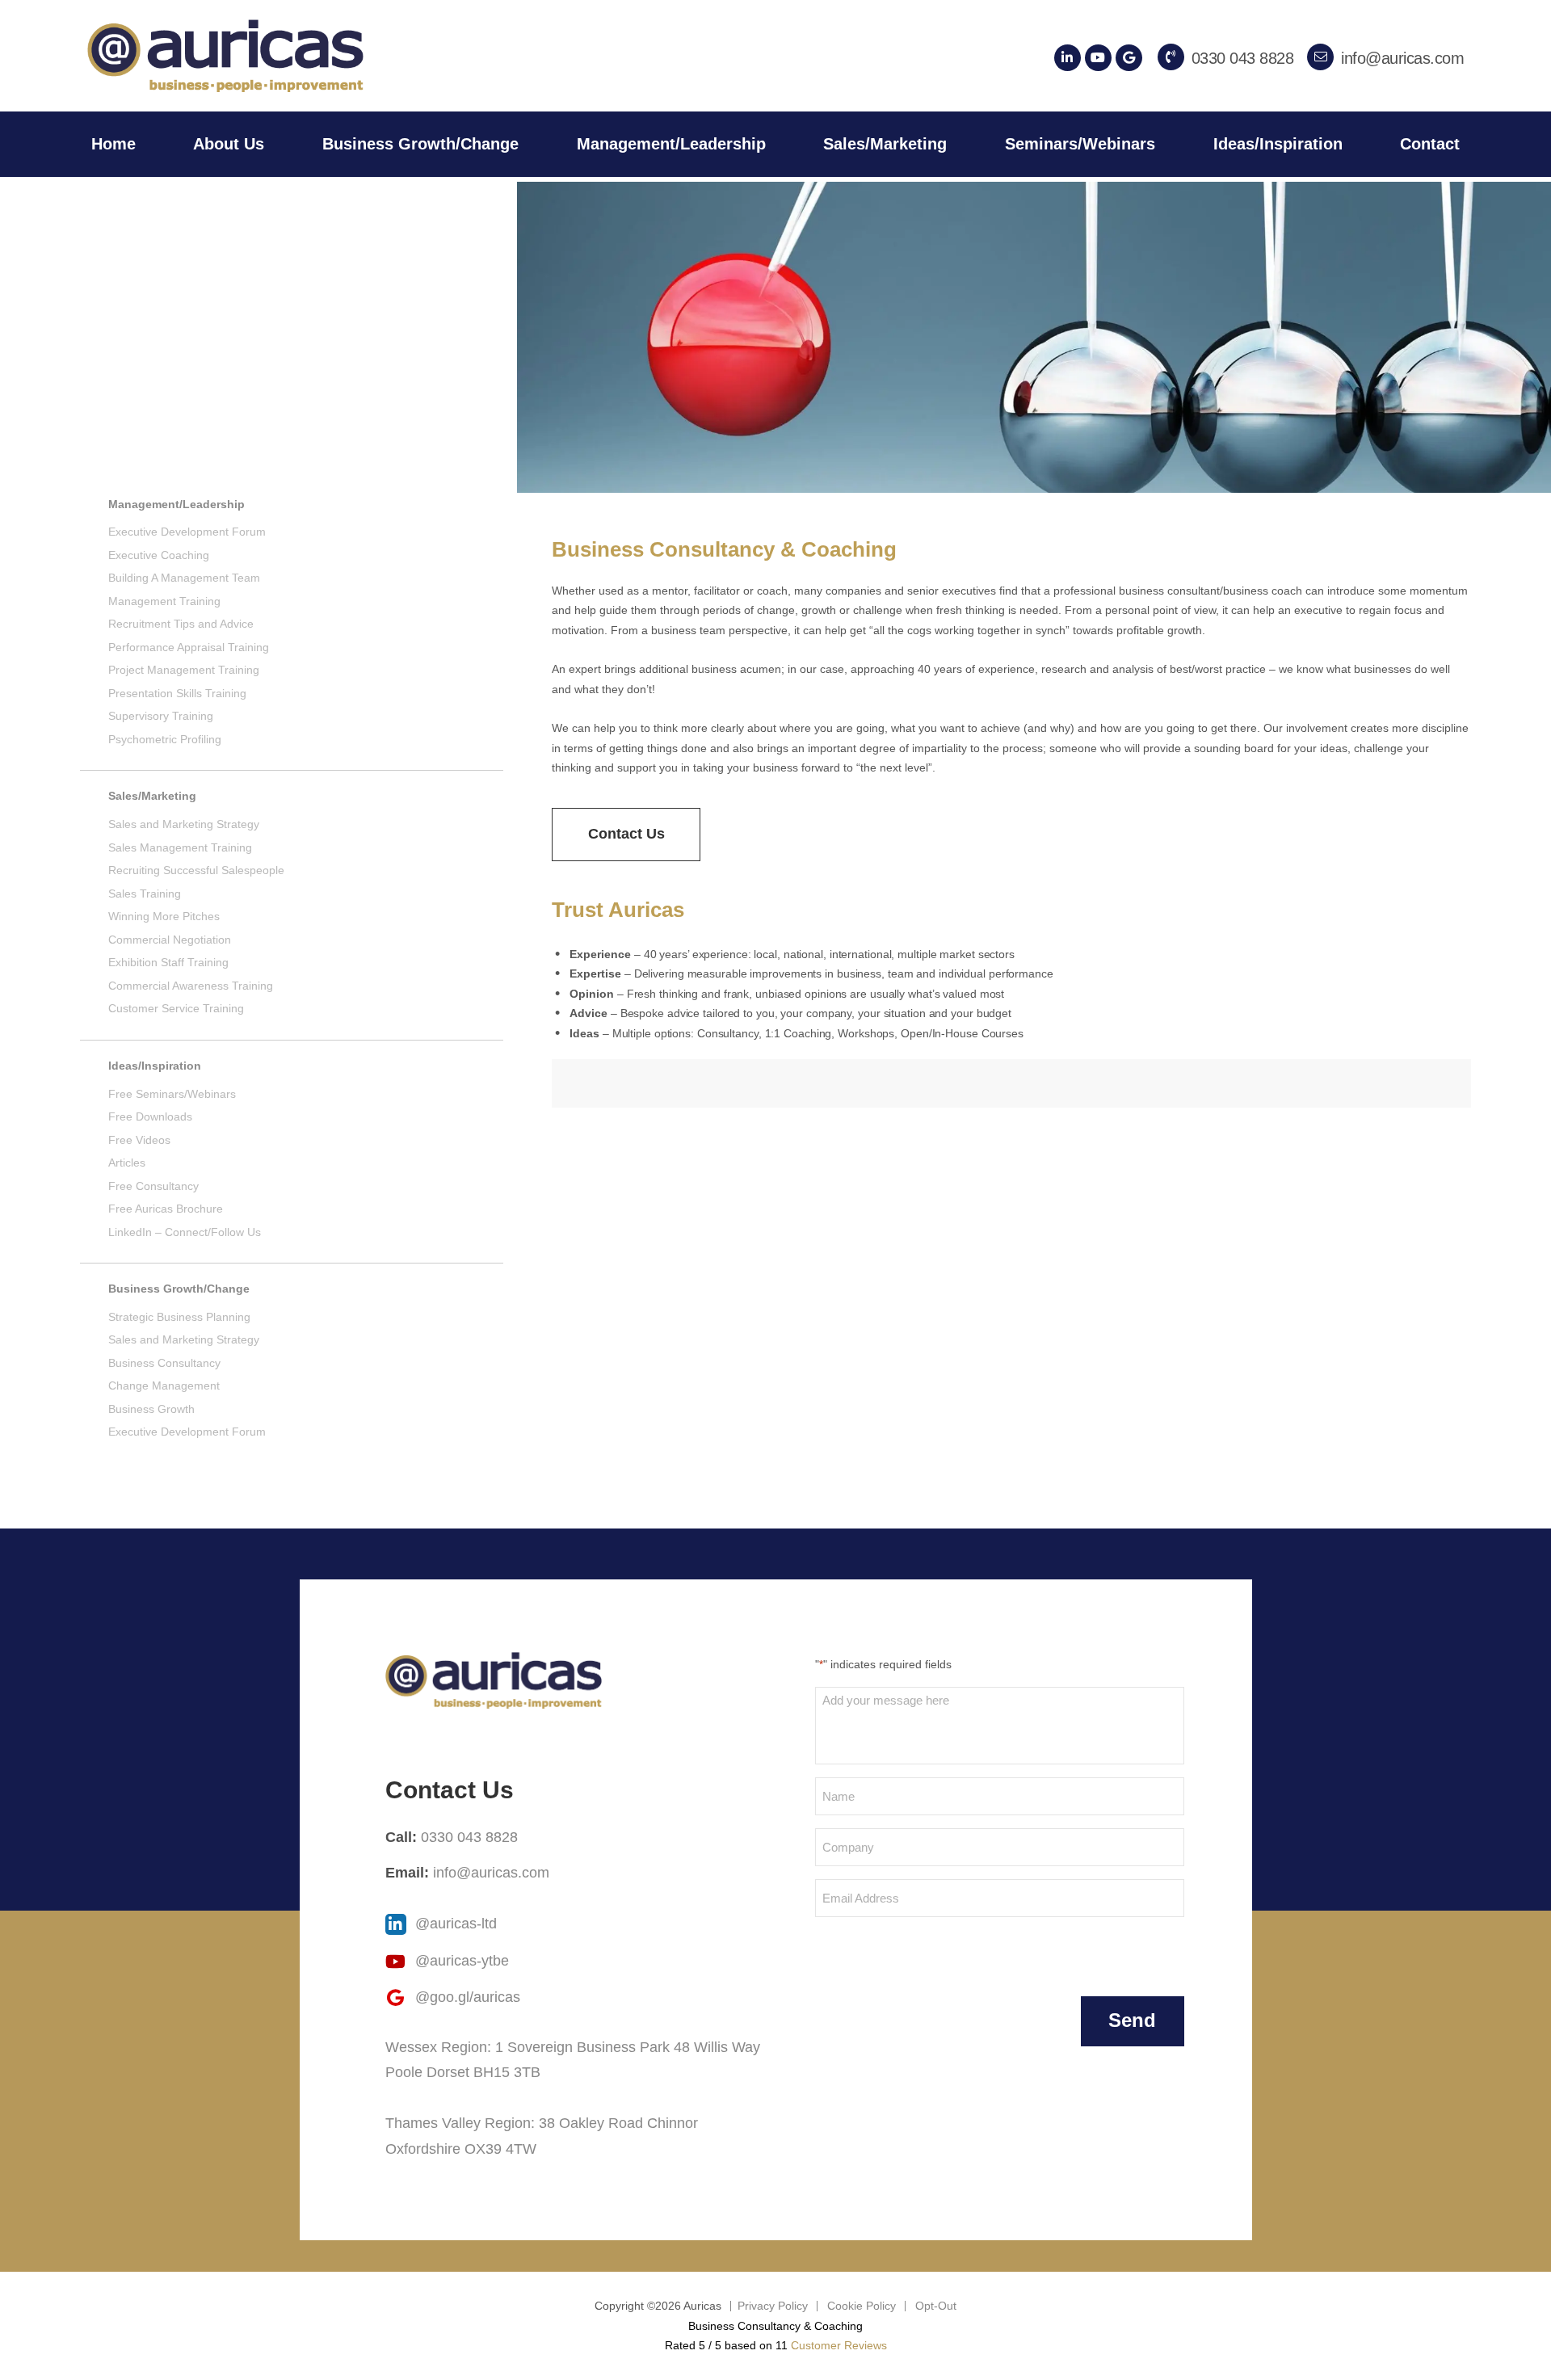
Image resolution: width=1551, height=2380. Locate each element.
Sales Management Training (180, 847)
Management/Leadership (671, 144)
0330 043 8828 (469, 1837)
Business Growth (151, 1409)
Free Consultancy (153, 1186)
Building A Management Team (184, 578)
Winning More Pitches (164, 916)
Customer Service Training (176, 1008)
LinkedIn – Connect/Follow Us (185, 1232)
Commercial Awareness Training (191, 986)
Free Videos (139, 1140)
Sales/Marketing (885, 144)
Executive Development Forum (187, 532)
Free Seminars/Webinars (172, 1094)
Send (1132, 2020)
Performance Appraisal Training (189, 647)
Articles (127, 1163)
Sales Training (145, 894)
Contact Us (626, 834)
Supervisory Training (161, 716)
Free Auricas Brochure (166, 1209)
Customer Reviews (839, 2345)
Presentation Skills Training (177, 693)
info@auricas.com (491, 1873)
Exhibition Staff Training (168, 962)
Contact (1430, 144)
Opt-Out (936, 2306)
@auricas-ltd (454, 1924)
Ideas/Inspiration (1278, 144)
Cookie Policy (862, 2306)
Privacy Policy (773, 2306)
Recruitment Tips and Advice (181, 624)
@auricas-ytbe (460, 1961)
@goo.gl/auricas (466, 1997)
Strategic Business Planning (179, 1317)
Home (113, 144)
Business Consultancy (164, 1363)
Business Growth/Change (420, 144)
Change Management (164, 1386)
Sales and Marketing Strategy (184, 824)
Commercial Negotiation (170, 940)
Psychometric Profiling (165, 739)
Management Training (164, 601)
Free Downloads (150, 1116)
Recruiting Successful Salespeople (196, 870)
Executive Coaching (159, 555)
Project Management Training (184, 670)
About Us (229, 144)
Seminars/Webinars (1080, 144)
